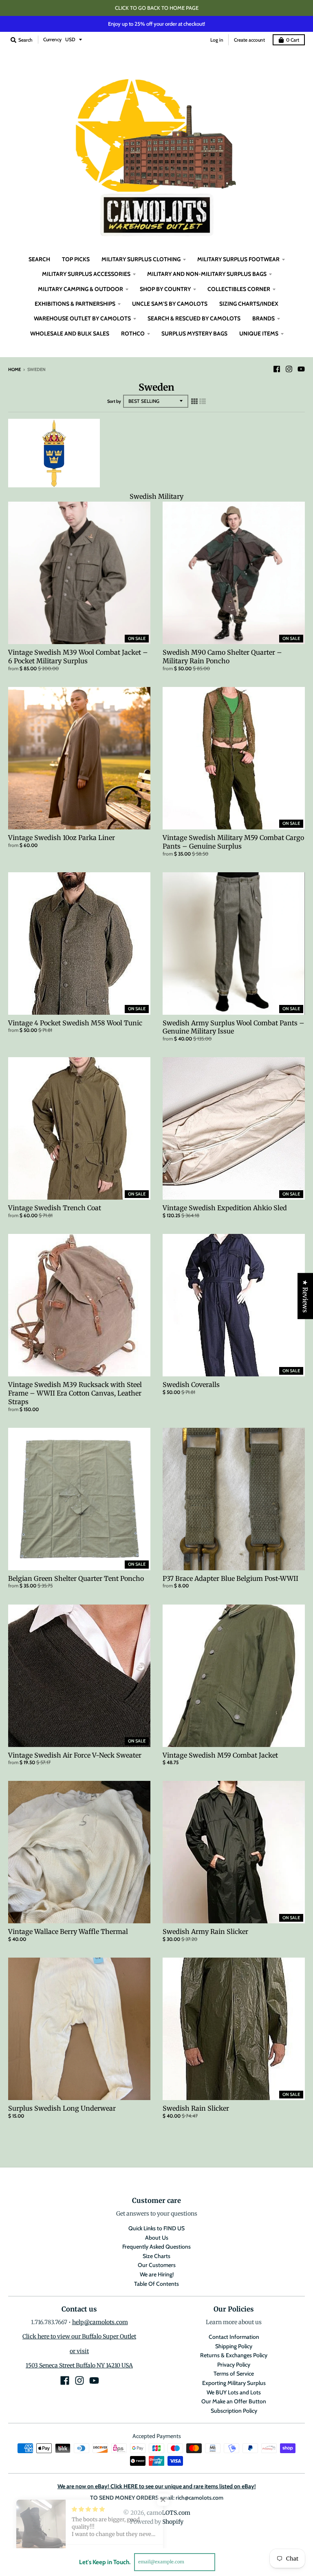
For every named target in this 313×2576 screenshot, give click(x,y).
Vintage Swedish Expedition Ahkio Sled (225, 1208)
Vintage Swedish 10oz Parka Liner (62, 838)
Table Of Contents (156, 2284)
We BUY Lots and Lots (234, 2392)
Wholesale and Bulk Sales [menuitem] (70, 333)
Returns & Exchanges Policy (234, 2355)
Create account (249, 40)
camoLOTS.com (169, 2513)
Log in (217, 40)
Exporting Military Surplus (234, 2383)
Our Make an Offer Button (234, 2401)
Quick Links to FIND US (156, 2228)
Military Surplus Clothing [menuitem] (141, 259)
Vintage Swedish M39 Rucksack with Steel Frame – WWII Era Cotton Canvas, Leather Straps (75, 1393)
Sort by (114, 401)
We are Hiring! (157, 2274)
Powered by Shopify (157, 2522)
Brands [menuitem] (263, 318)
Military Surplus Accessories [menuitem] (86, 274)
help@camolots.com (100, 2322)
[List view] (203, 401)
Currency (52, 39)
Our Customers (157, 2265)
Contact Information (234, 2337)
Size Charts (156, 2256)
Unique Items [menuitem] (259, 333)
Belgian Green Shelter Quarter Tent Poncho (76, 1578)
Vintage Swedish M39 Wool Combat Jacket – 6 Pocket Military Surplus (78, 657)
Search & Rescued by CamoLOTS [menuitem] (194, 318)
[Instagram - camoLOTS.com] (289, 369)
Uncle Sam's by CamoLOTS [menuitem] (170, 304)
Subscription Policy (234, 2411)
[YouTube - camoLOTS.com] (301, 369)
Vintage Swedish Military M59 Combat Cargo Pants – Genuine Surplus (233, 842)
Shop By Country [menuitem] (165, 289)
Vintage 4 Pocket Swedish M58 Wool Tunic (75, 1023)
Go (225, 2562)
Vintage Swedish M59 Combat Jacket (220, 1755)
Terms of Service (234, 2374)
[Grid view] (194, 401)
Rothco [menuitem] (133, 333)
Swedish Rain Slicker (196, 2108)
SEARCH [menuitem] (39, 259)
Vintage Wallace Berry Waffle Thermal (68, 1931)
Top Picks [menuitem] (76, 259)
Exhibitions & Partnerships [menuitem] (75, 304)
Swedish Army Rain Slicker (205, 1931)
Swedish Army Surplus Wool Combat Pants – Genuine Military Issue (234, 1027)
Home (14, 369)
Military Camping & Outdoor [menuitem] (80, 289)
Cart (293, 40)
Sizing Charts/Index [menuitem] (249, 304)
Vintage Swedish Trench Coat (55, 1208)
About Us (157, 2238)
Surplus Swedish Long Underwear (62, 2108)
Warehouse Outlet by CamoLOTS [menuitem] (82, 318)
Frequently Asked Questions (156, 2247)
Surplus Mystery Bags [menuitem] (194, 333)
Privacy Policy (234, 2365)
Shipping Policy (234, 2346)
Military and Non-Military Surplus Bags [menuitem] (207, 274)
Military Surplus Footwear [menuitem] (238, 259)
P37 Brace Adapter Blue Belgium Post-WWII (230, 1578)
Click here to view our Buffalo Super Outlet (79, 2336)
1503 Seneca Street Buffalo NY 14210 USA (79, 2365)
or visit (79, 2351)
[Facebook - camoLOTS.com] (277, 369)
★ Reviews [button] (305, 1296)
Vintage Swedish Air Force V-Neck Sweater (75, 1755)
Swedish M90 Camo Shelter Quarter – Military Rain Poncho (222, 657)
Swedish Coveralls (191, 1385)
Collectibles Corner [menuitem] (239, 289)
